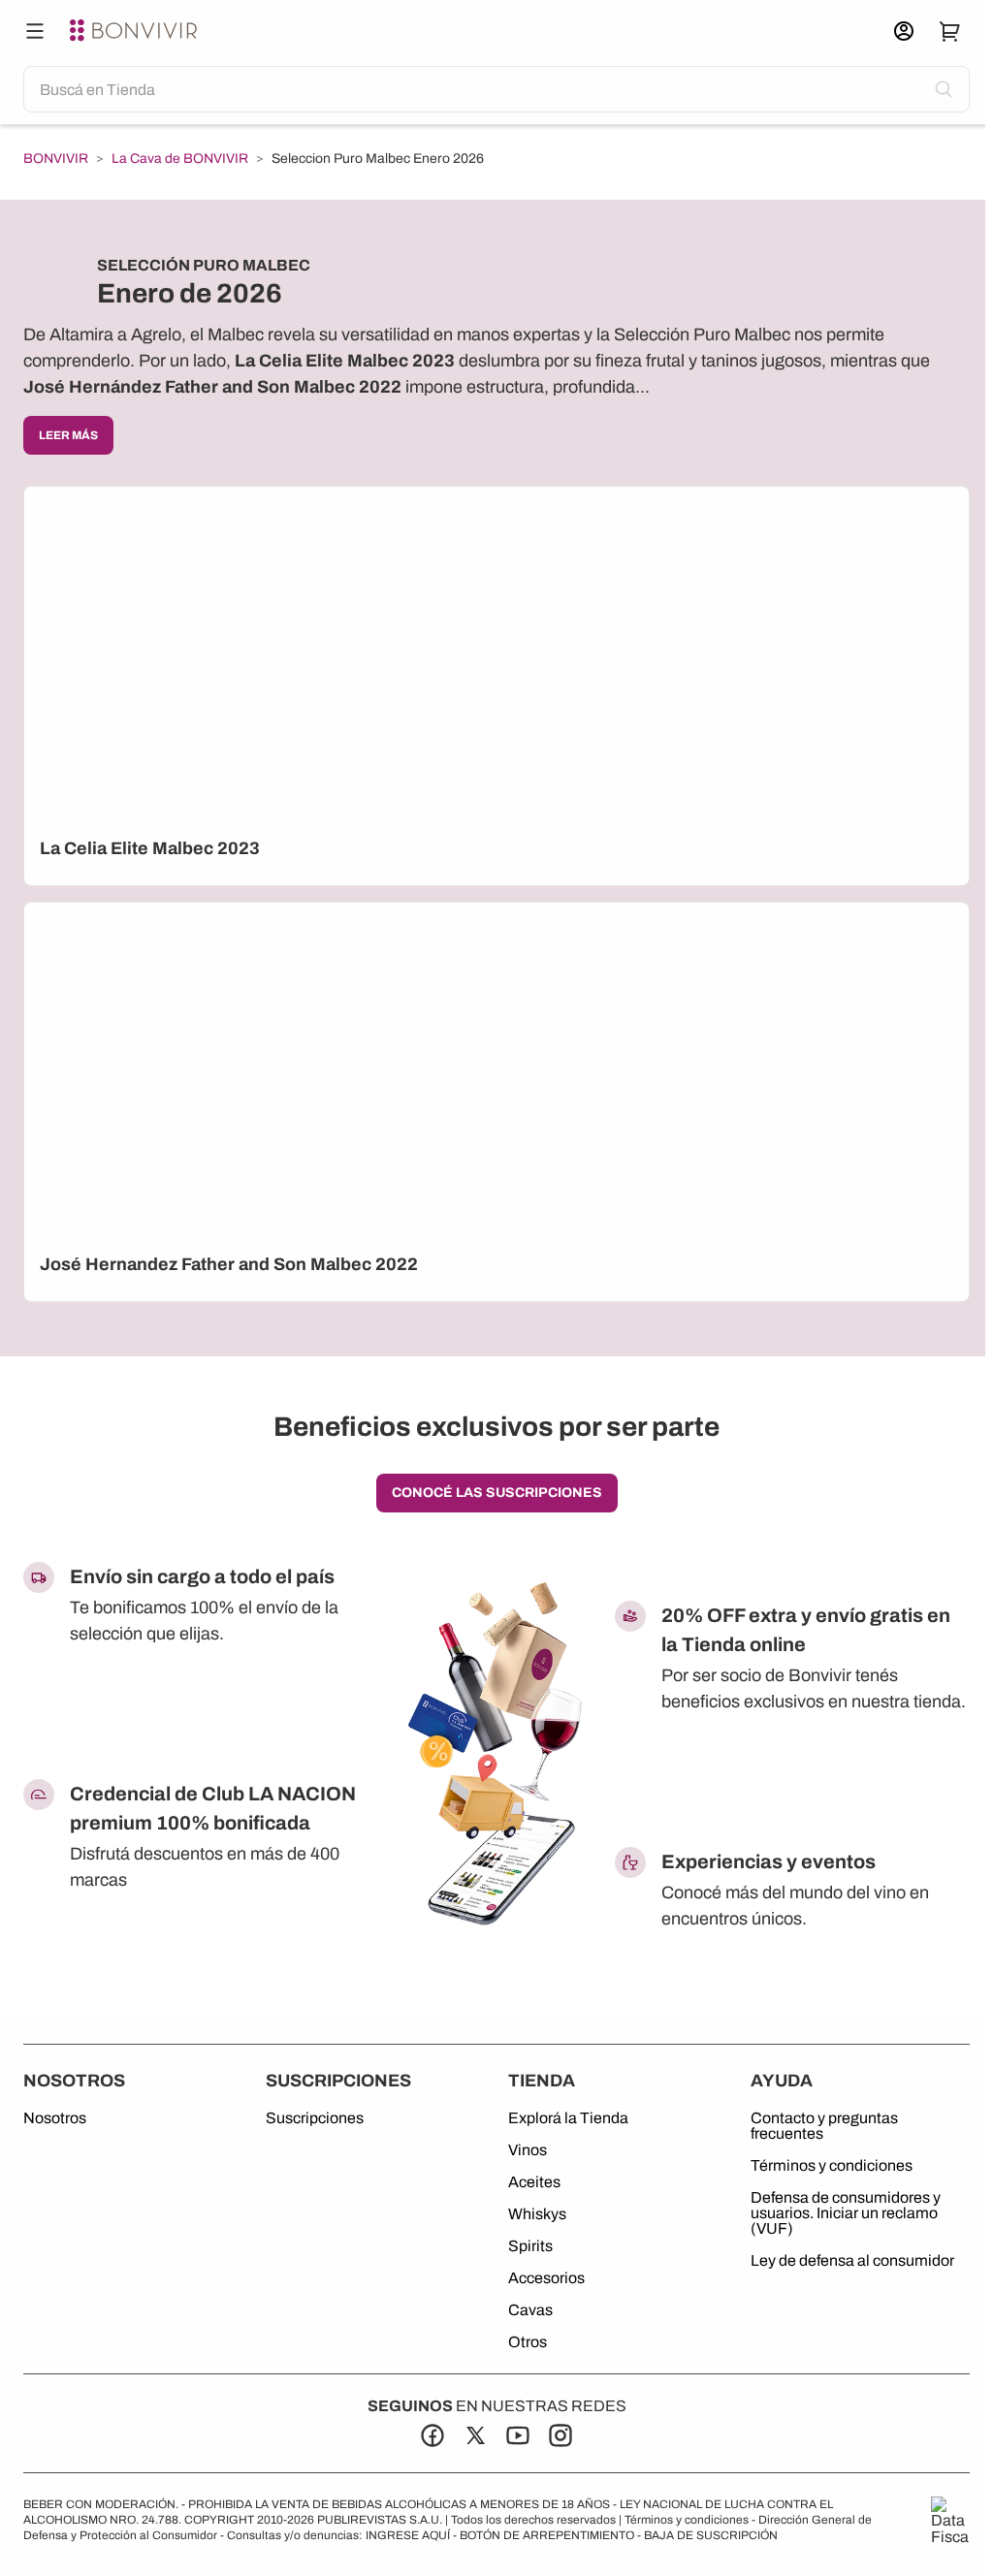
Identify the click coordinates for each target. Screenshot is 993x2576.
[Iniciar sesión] (904, 31)
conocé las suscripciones (497, 1493)
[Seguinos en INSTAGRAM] (561, 2435)
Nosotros (55, 2118)
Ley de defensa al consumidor (852, 2261)
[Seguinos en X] (475, 2435)
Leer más (68, 435)
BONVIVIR (56, 159)
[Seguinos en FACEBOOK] (432, 2435)
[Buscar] (35, 31)
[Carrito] (950, 31)
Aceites (534, 2182)
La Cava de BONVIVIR (180, 159)
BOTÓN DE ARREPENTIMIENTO (547, 2535)
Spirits (530, 2246)
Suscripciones (315, 2118)
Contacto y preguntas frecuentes (824, 2126)
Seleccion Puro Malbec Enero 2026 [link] (378, 159)
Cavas (530, 2310)
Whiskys (537, 2214)
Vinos (528, 2150)
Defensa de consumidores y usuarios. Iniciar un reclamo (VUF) (846, 2213)
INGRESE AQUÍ (408, 2535)
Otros (528, 2342)
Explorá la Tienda (568, 2118)
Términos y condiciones (832, 2166)
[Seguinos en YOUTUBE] (518, 2435)
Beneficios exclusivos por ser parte (496, 1427)
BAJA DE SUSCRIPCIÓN (711, 2535)
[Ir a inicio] (136, 31)
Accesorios (546, 2278)
